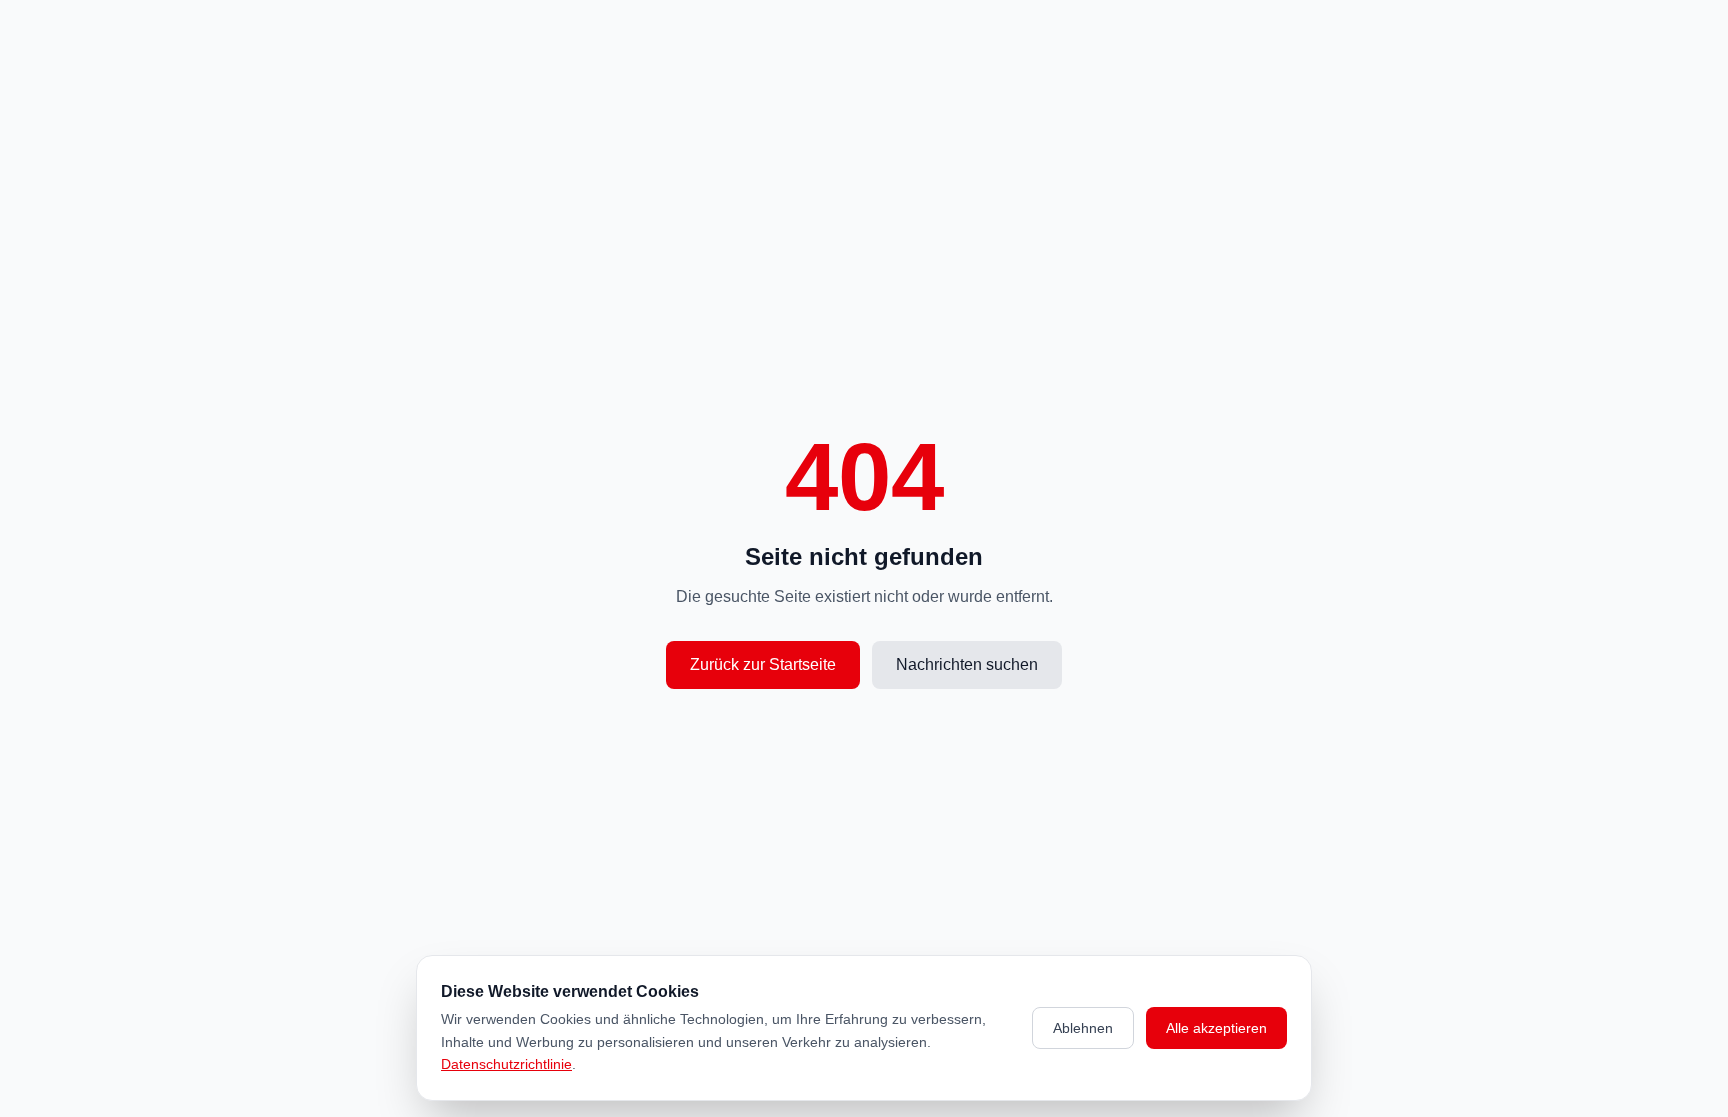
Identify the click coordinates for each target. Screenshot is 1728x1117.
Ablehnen (1083, 1028)
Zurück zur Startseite (763, 664)
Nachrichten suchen (967, 664)
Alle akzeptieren (1216, 1028)
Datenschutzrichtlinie (506, 1064)
